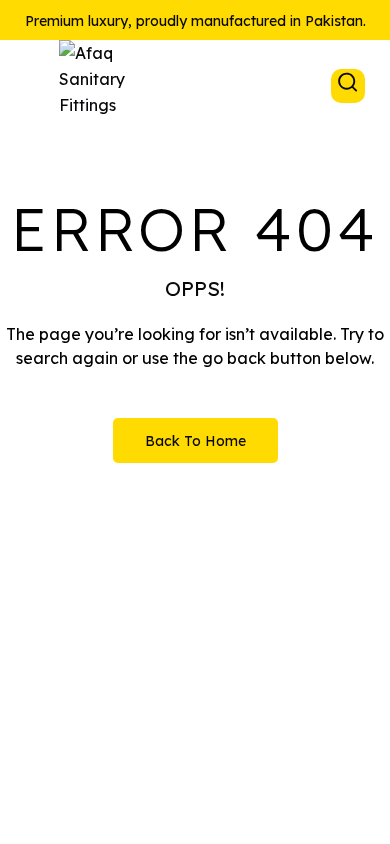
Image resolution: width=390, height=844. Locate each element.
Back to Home (195, 441)
